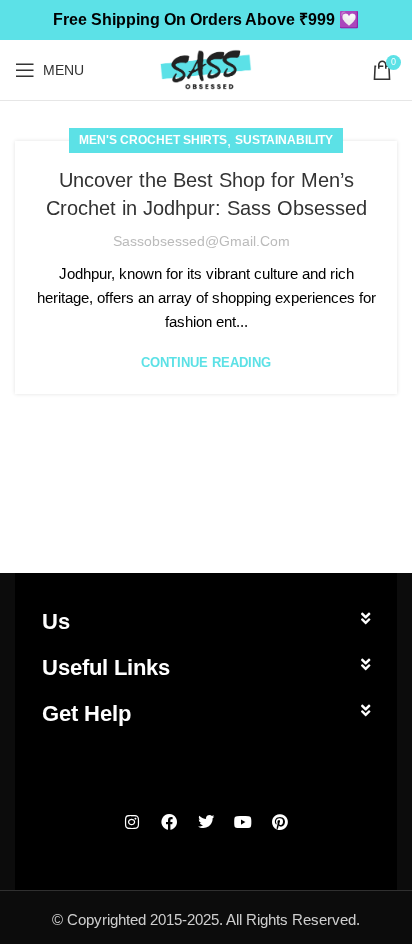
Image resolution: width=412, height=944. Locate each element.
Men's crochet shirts (153, 140)
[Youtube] (243, 822)
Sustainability (284, 140)
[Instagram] (132, 822)
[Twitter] (206, 822)
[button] (206, 622)
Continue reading (206, 362)
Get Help (86, 713)
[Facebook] (169, 822)
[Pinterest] (280, 822)
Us (56, 621)
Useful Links (106, 667)
